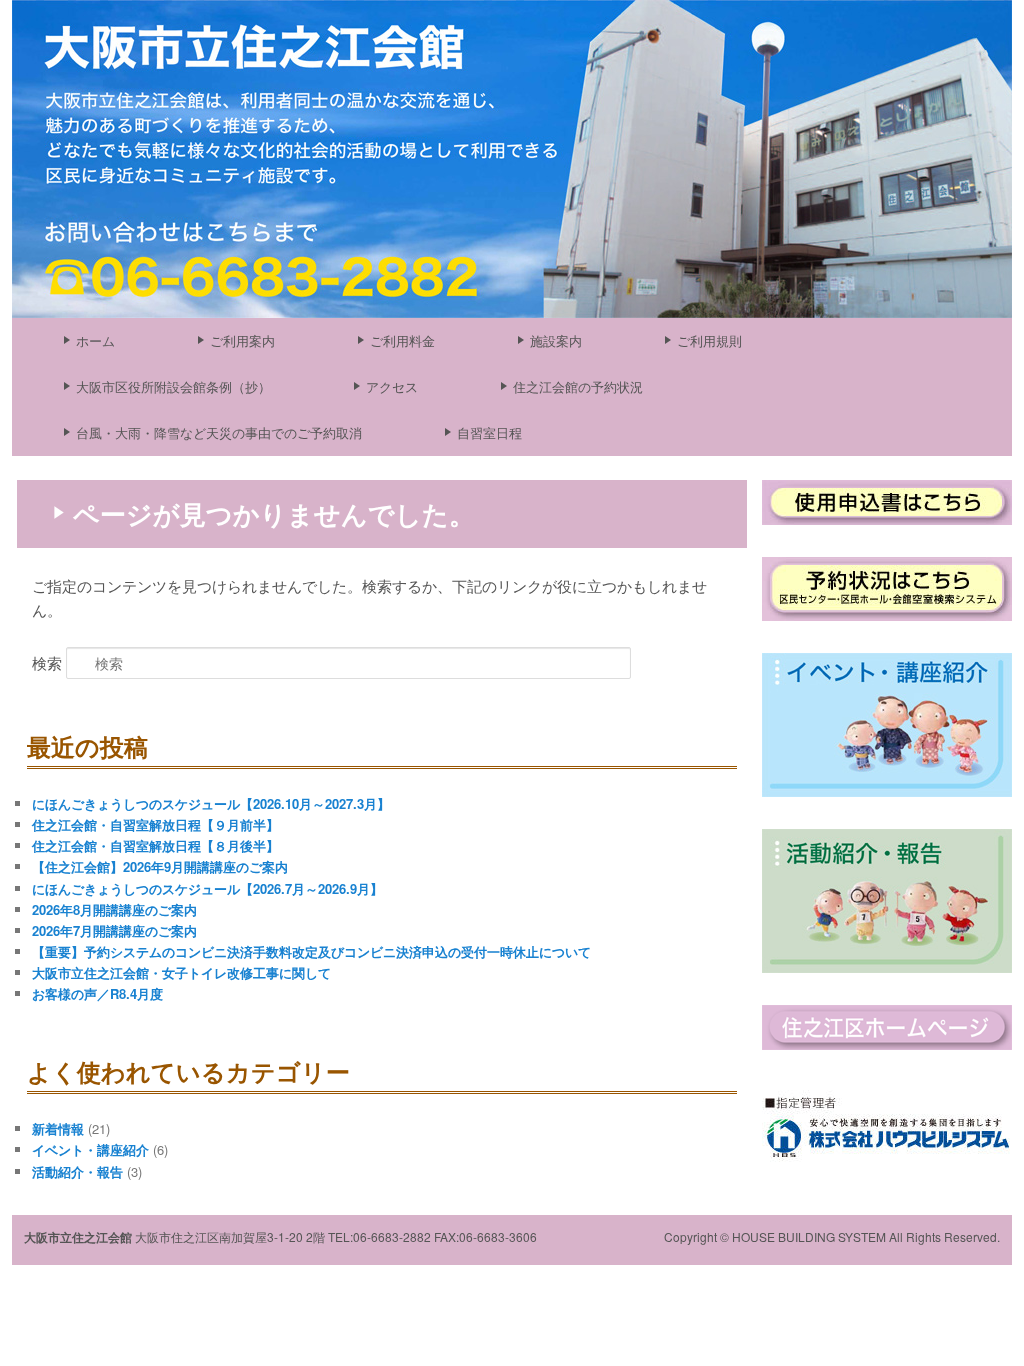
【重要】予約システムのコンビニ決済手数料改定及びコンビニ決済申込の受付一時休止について (311, 951)
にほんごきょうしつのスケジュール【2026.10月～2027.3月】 (211, 803)
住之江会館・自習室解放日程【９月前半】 (155, 824)
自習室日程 (489, 432)
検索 (47, 662)
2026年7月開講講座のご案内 (114, 930)
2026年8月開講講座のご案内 (114, 909)
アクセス (392, 386)
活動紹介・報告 (77, 1171)
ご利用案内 (242, 340)
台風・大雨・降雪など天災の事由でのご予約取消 (219, 432)
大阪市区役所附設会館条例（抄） (173, 386)
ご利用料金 (402, 340)
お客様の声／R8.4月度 (97, 993)
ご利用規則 (709, 340)
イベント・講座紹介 (90, 1149)
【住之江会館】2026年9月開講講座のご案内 (160, 866)
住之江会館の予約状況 (578, 386)
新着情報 (58, 1128)
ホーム (95, 340)
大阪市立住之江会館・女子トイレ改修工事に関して (181, 972)
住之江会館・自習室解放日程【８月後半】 (155, 845)
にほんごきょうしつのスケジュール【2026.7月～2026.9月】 (207, 888)
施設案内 (556, 340)
